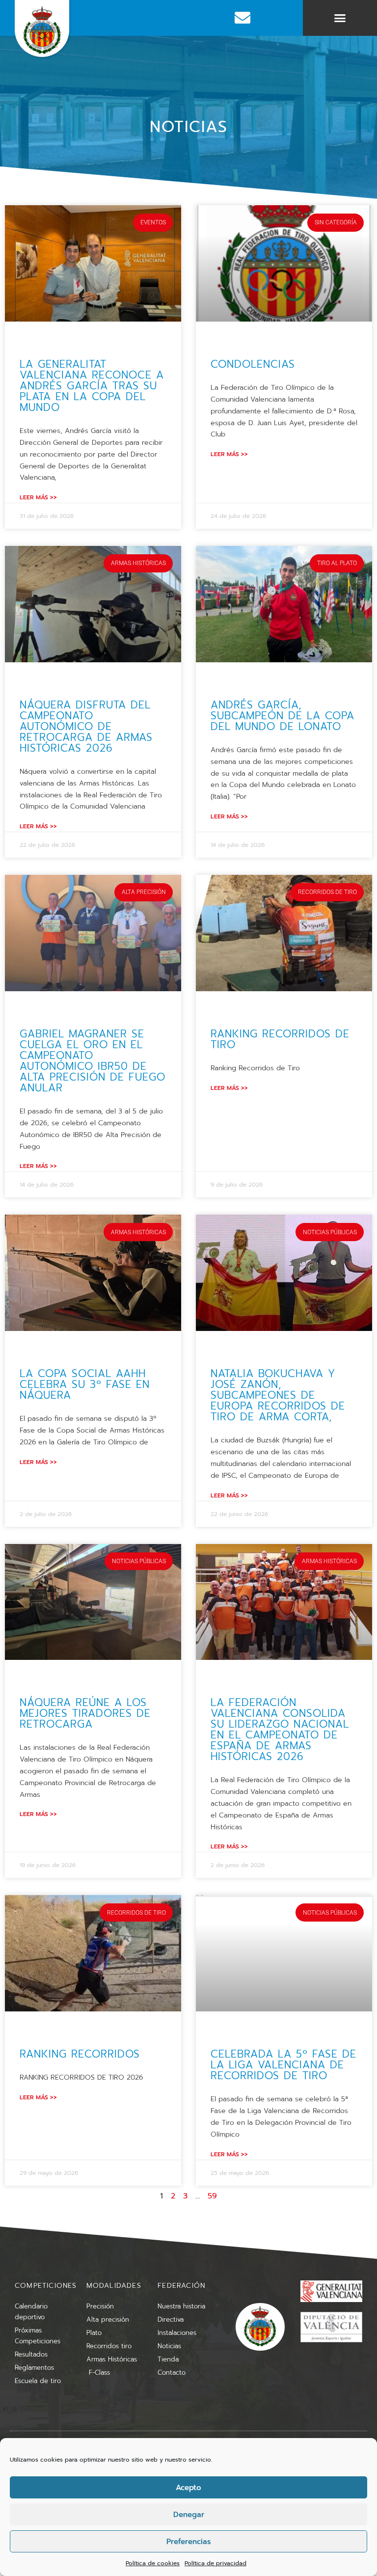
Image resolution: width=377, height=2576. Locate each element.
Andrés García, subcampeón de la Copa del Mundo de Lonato (283, 716)
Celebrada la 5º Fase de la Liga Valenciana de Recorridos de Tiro (283, 2065)
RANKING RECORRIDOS (80, 2054)
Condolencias (253, 364)
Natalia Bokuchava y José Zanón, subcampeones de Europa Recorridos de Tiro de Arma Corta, (278, 1395)
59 (212, 2196)
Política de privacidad (215, 2563)
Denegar (189, 2515)
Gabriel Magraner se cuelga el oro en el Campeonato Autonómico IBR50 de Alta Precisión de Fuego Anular (93, 1061)
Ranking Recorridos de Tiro (280, 1039)
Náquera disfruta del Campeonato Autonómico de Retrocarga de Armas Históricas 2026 (86, 727)
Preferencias (188, 2542)
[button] (340, 18)
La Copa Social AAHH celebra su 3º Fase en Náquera (85, 1384)
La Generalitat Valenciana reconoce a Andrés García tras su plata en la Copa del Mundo (92, 386)
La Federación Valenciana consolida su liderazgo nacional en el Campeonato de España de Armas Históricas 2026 (280, 1730)
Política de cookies (153, 2563)
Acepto (188, 2488)
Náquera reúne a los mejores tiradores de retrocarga (85, 1713)
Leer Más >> (38, 497)
